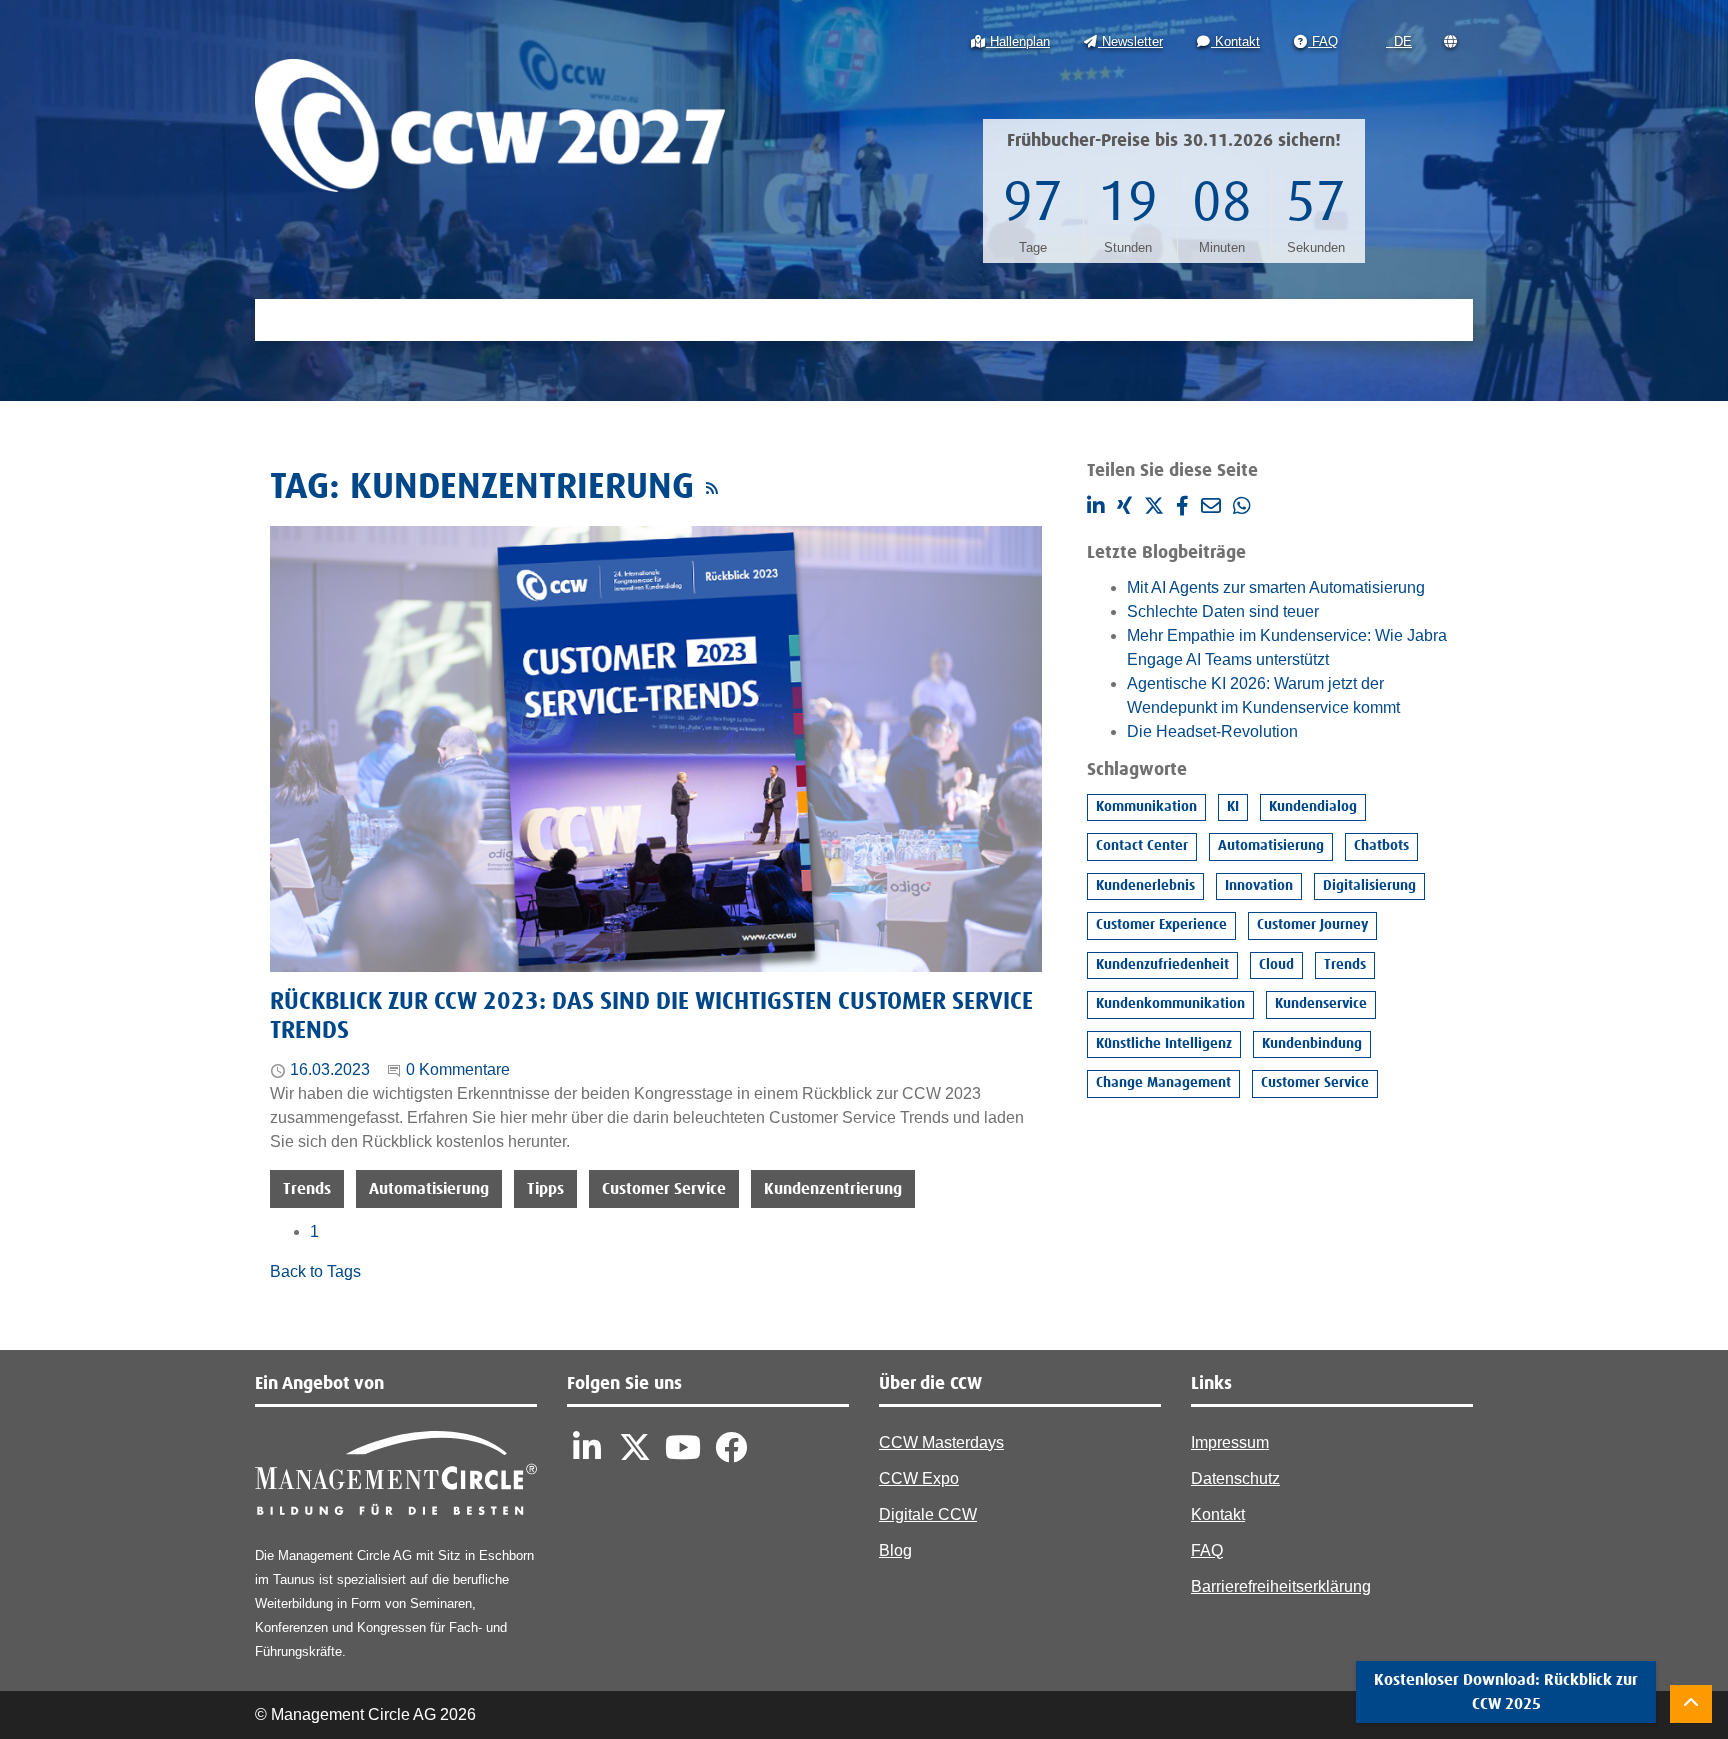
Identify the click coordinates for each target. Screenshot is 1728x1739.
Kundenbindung (1312, 1044)
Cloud (1276, 965)
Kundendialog (1313, 807)
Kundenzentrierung (833, 1189)
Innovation (1259, 886)
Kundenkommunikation (1170, 1004)
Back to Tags (315, 1271)
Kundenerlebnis (1145, 886)
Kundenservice (1321, 1004)
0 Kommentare (458, 1069)
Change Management (1163, 1083)
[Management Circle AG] (396, 1477)
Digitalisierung (1369, 886)
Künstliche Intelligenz (1164, 1044)
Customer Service (664, 1189)
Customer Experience (1161, 925)
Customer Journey (1312, 925)
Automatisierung (429, 1189)
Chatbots (1381, 846)
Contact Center (1142, 846)
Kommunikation (1146, 807)
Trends (307, 1189)
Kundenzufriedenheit (1162, 965)
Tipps (545, 1189)
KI (1233, 807)
